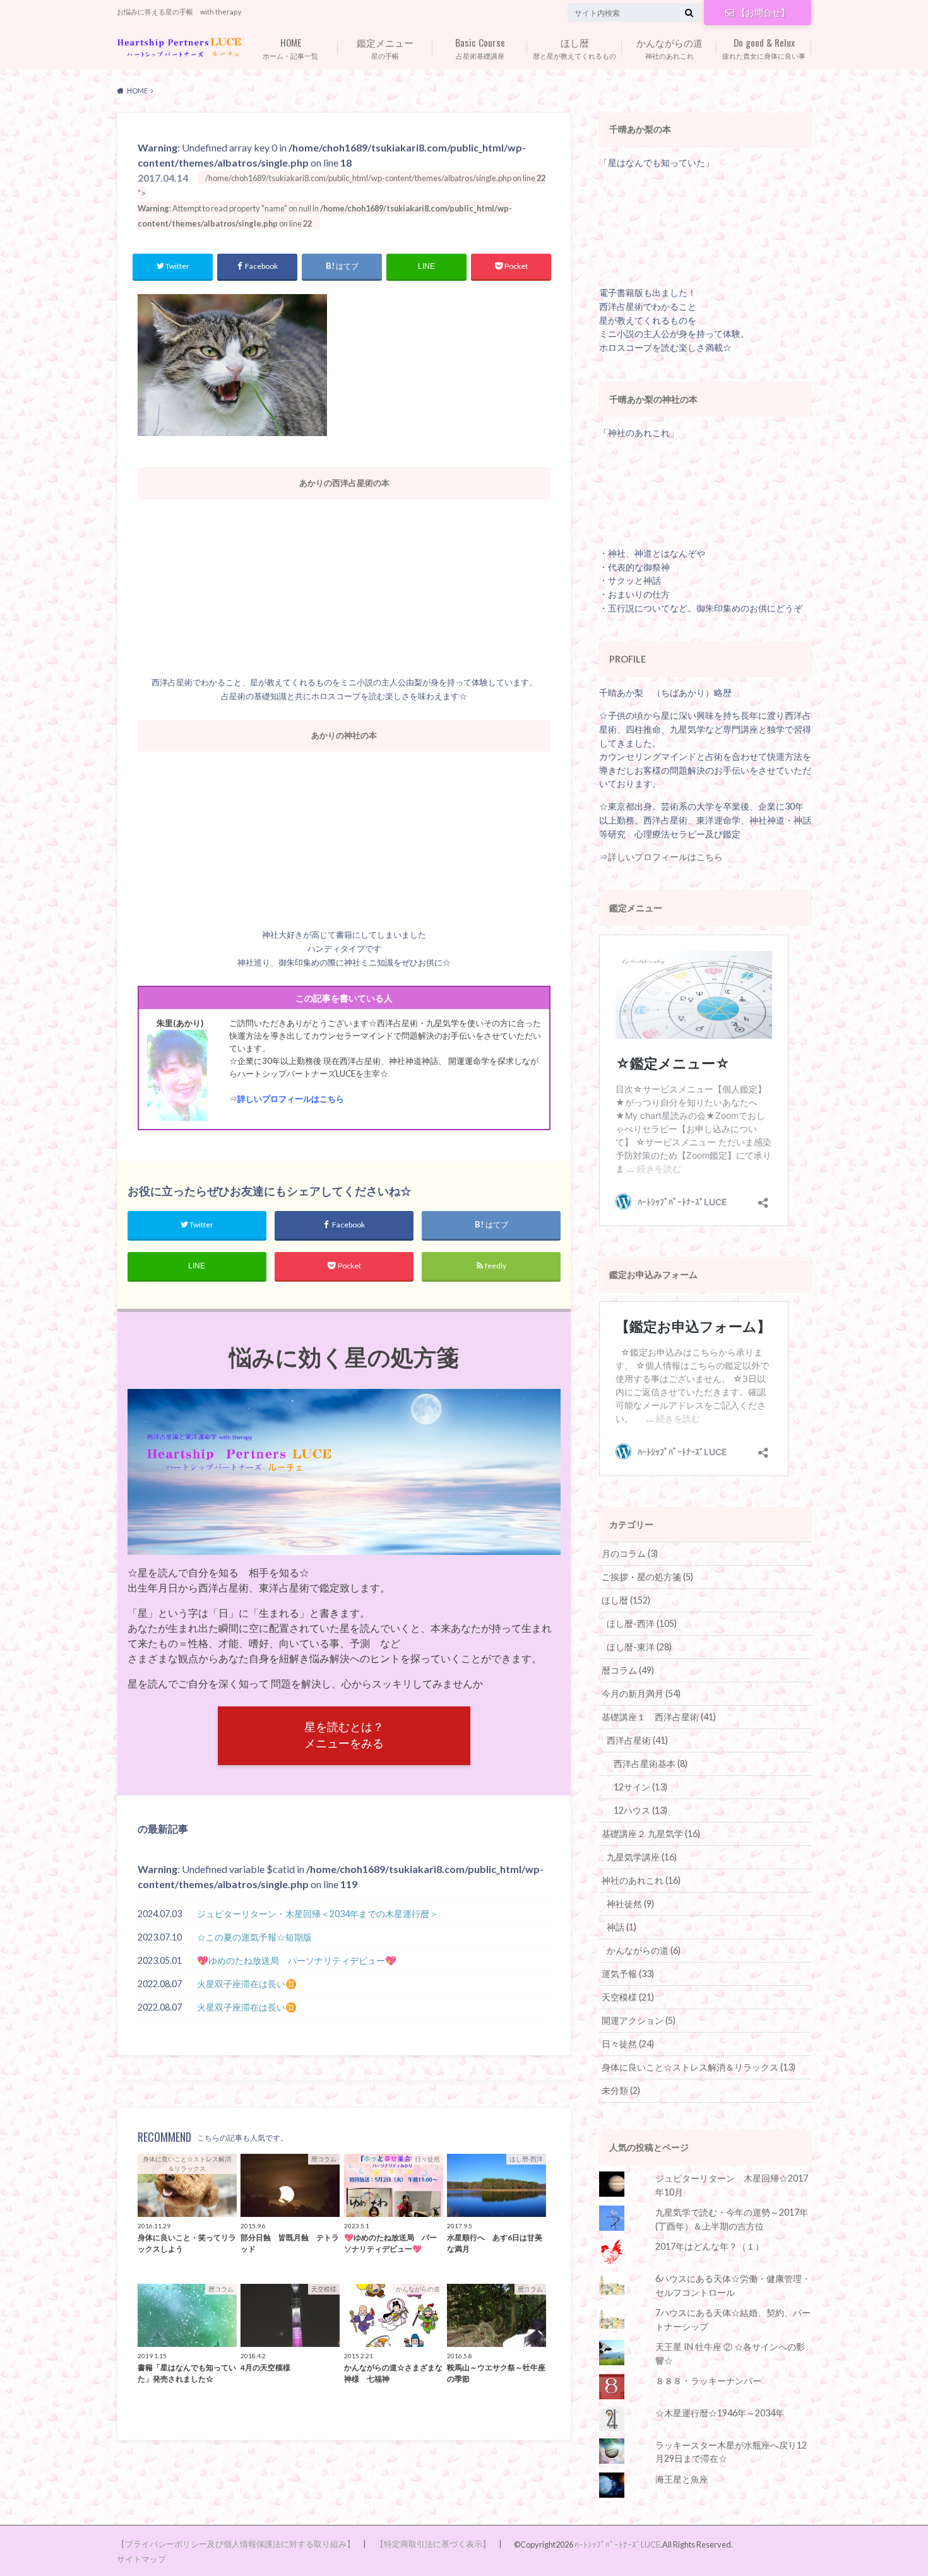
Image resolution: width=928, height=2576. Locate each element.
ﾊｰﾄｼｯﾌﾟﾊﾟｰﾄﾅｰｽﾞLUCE (617, 2544)
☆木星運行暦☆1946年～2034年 (720, 2413)
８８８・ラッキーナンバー (708, 2381)
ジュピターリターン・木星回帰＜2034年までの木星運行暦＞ (318, 1914)
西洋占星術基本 (651, 1764)
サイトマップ (141, 2559)
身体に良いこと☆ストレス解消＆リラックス (699, 2067)
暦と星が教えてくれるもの (574, 47)
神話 (622, 1927)
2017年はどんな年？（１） (710, 2246)
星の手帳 (385, 47)
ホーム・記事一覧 (290, 47)
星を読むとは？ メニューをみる (344, 1735)
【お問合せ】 (763, 12)
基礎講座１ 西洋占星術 (659, 1717)
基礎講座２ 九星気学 (651, 1834)
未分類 (621, 2090)
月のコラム (630, 1553)
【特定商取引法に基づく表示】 (433, 2544)
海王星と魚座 (682, 2479)
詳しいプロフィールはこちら (291, 1099)
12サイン (640, 1787)
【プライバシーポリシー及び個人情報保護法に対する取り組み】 (236, 2544)
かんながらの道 (644, 1950)
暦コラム (628, 1670)
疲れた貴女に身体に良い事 (764, 47)
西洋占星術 (637, 1740)
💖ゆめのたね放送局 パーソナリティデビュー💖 (297, 1960)
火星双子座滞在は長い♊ (247, 1984)
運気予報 (628, 1974)
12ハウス (640, 1810)
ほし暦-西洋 (642, 1623)
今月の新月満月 (641, 1693)
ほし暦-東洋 (639, 1647)
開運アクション (639, 2020)
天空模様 (628, 1997)
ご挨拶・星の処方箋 (647, 1577)
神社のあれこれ (669, 47)
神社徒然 (630, 1904)
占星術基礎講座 (480, 47)
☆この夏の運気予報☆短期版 (254, 1937)
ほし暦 (626, 1600)
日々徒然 (628, 2044)
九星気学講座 (642, 1857)
